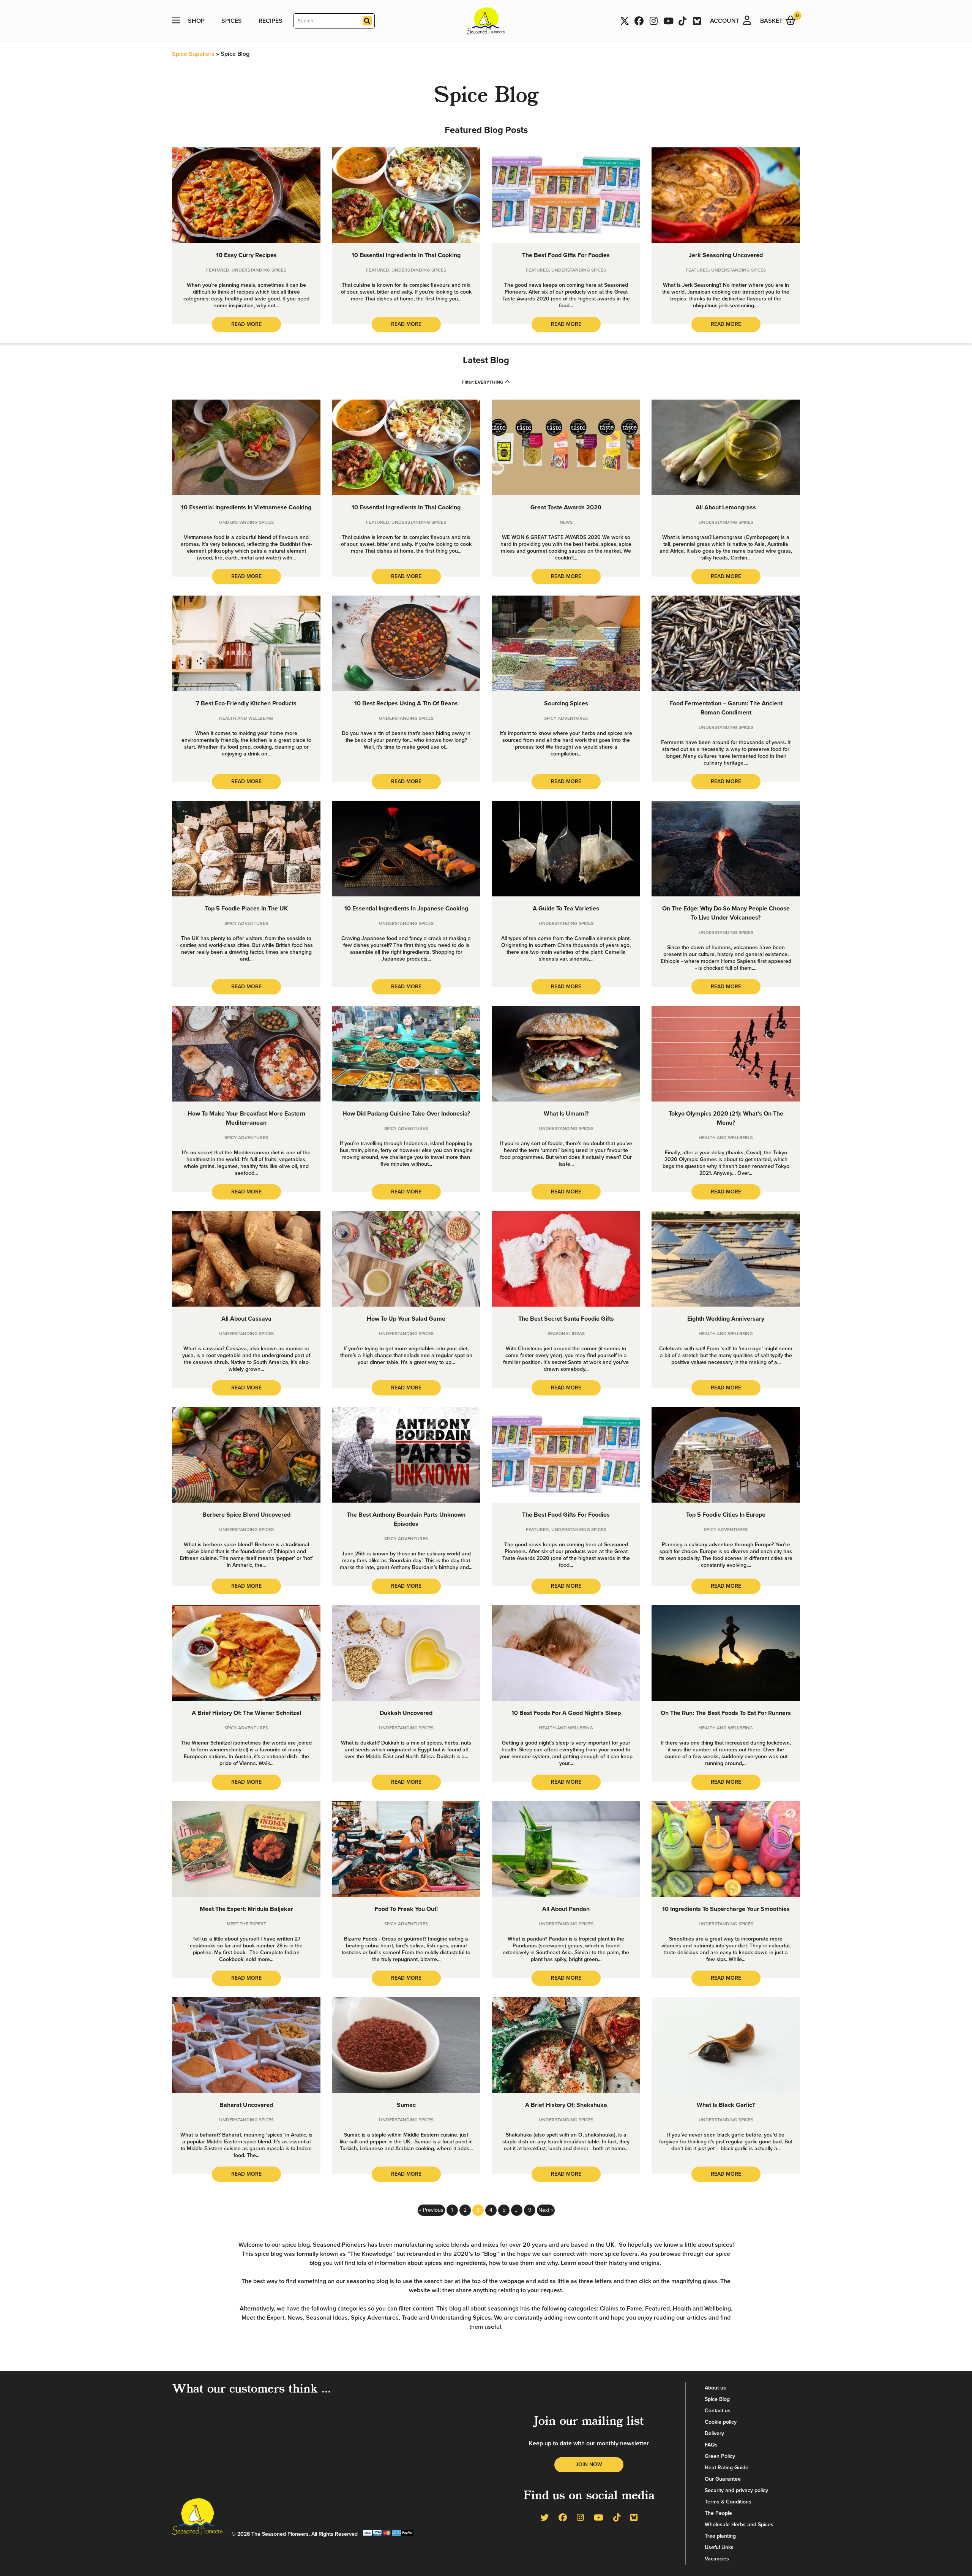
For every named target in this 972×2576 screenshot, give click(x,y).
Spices (232, 21)
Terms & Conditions (728, 2502)
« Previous (431, 2210)
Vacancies (717, 2559)
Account (725, 21)
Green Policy (720, 2456)
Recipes (271, 21)
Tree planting (720, 2536)
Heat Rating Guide (727, 2468)
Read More (246, 324)
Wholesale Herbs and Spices (739, 2525)
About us (715, 2388)
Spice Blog (717, 2399)
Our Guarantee (723, 2479)
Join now (589, 2465)
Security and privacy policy (736, 2490)
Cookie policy (721, 2422)
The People (718, 2513)
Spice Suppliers (193, 54)
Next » (546, 2210)
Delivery (714, 2433)
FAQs (711, 2445)
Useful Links (719, 2547)
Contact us (718, 2411)
